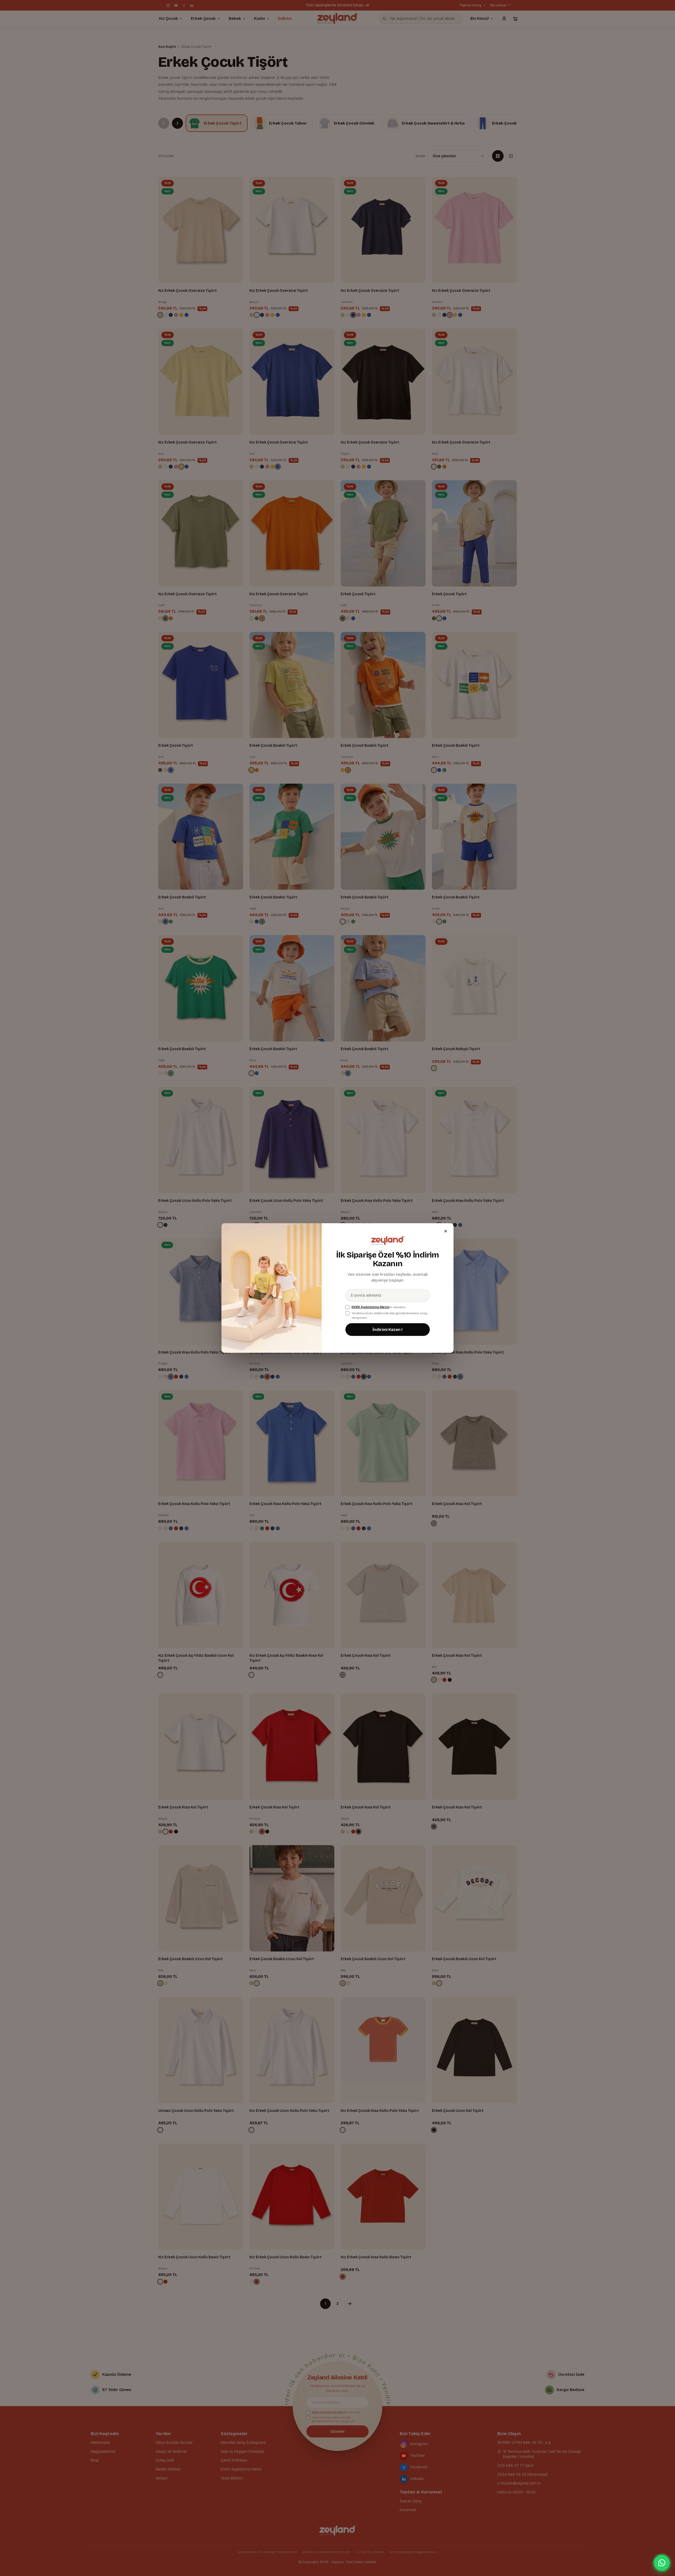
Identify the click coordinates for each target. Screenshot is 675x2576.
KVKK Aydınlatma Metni (370, 1307)
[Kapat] (446, 1231)
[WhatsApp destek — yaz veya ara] (662, 2563)
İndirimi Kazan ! (388, 1330)
